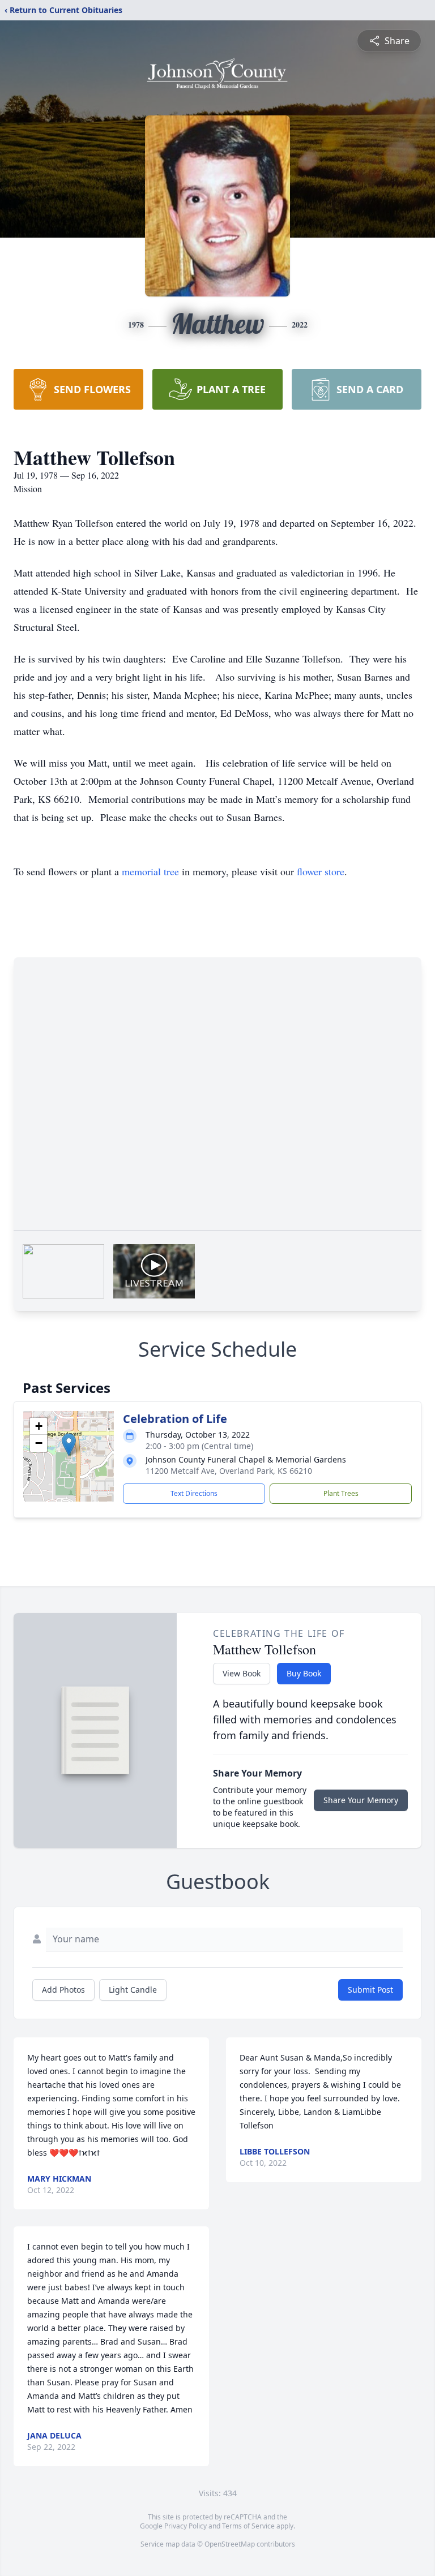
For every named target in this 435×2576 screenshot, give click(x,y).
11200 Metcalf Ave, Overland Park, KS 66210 (229, 1471)
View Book (242, 1673)
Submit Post (370, 1990)
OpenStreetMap (230, 2544)
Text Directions (194, 1493)
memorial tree (150, 871)
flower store (321, 871)
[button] (69, 1445)
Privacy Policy (185, 2526)
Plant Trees (341, 1493)
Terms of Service (248, 2526)
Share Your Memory (361, 1800)
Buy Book (304, 1673)
